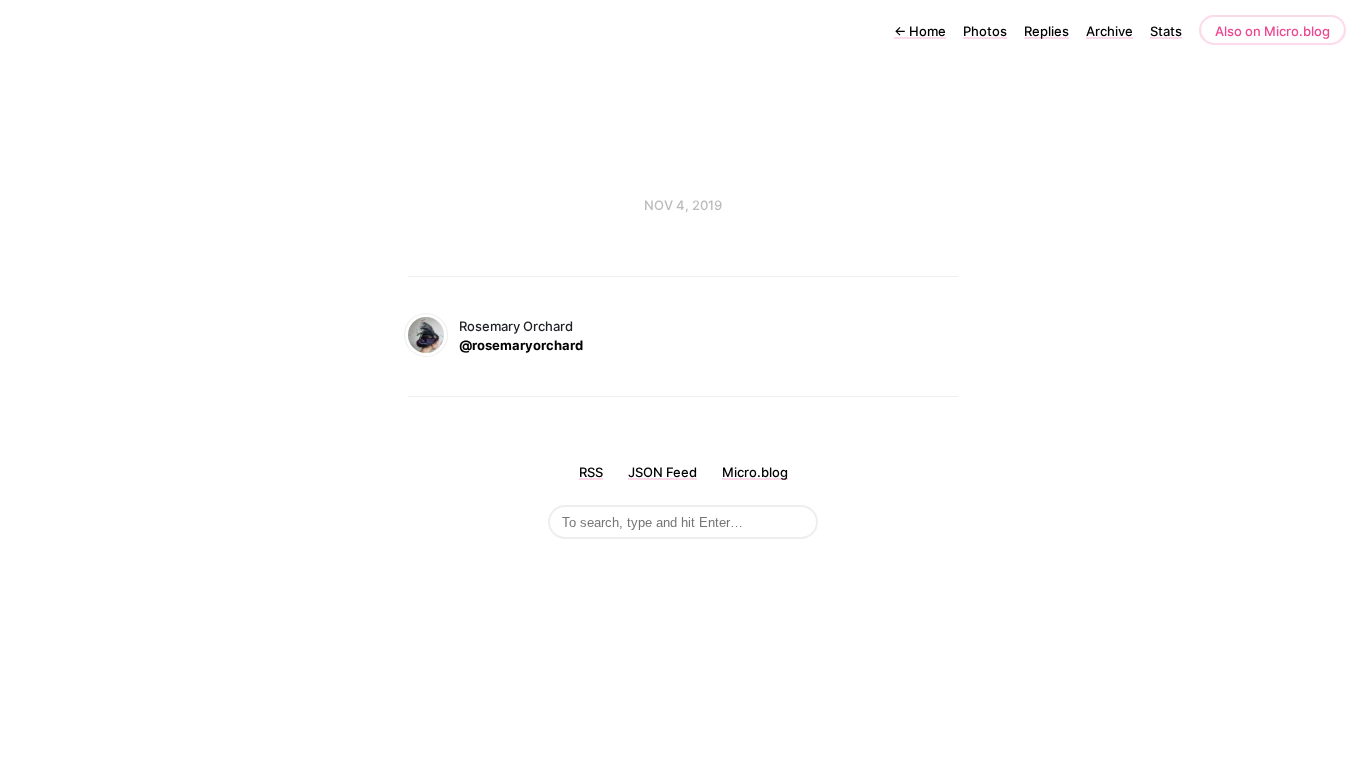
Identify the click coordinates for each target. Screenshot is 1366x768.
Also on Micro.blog (1272, 31)
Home (920, 31)
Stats (1166, 31)
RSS (591, 472)
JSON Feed (662, 472)
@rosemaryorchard (521, 345)
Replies (1046, 31)
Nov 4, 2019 (683, 205)
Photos (985, 31)
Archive (1109, 31)
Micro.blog (755, 472)
